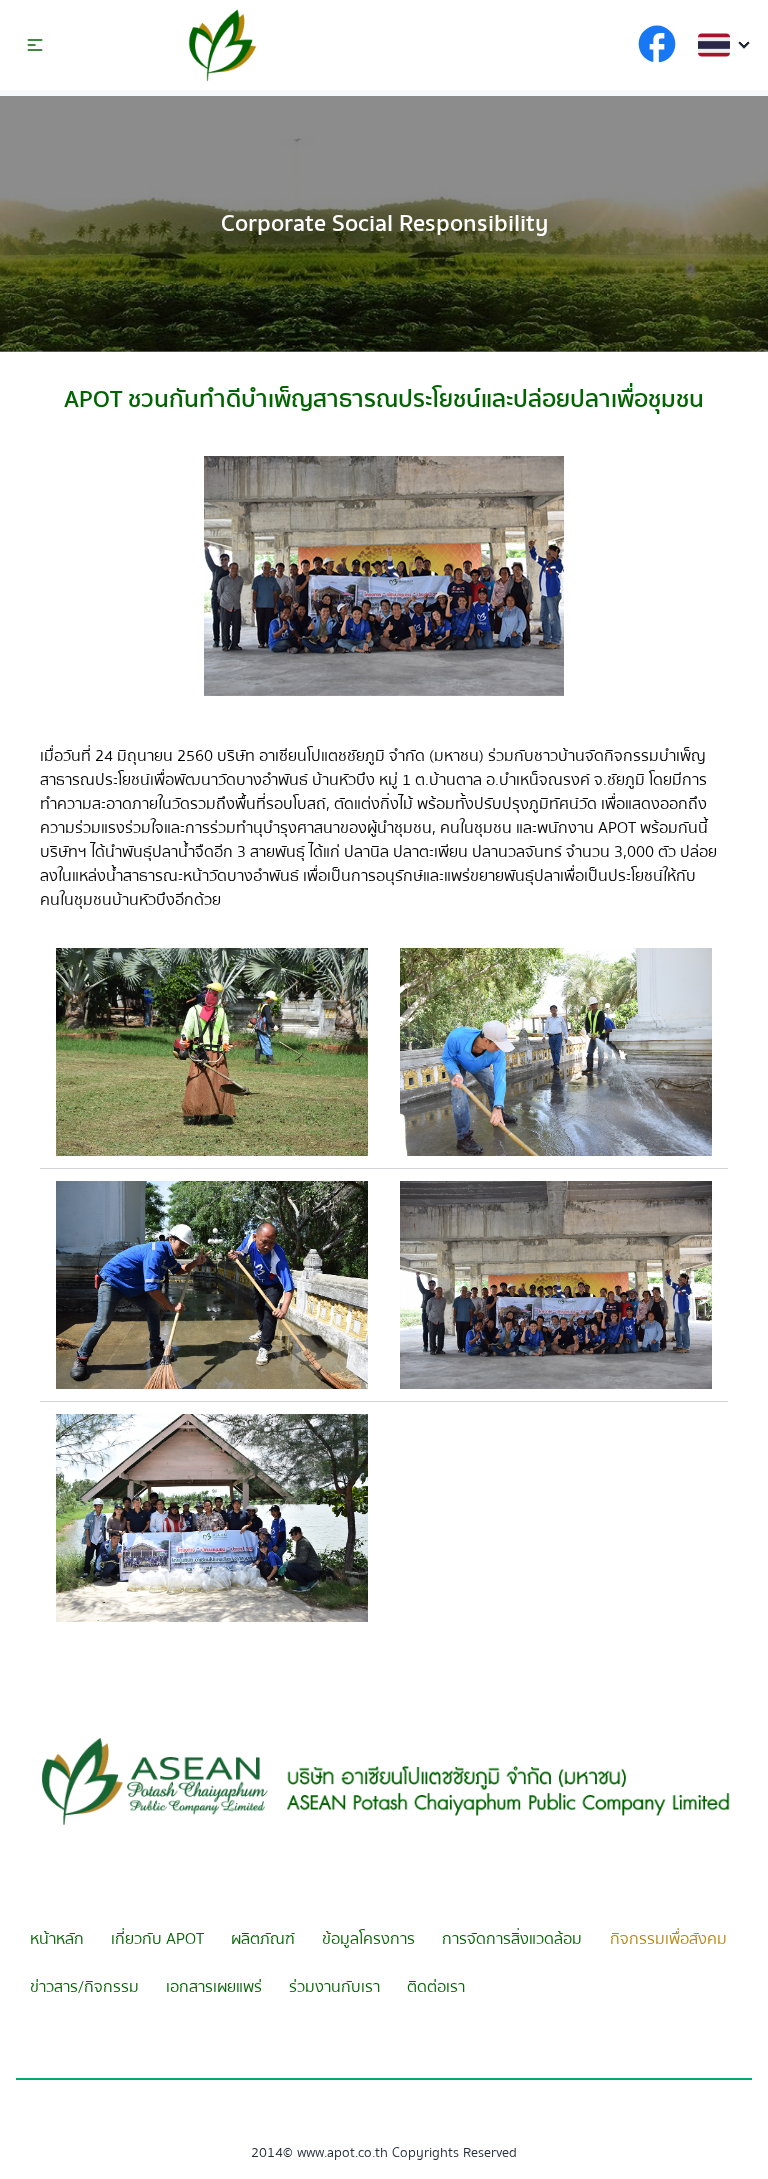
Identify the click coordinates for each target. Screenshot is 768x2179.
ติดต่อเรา (436, 1987)
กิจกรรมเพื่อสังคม (668, 1939)
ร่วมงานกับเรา (334, 1987)
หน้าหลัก (57, 1939)
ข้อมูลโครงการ (368, 1939)
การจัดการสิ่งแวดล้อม (512, 1939)
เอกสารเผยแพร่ (214, 1987)
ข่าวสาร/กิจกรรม (84, 1987)
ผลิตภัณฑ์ (263, 1939)
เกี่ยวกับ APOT (157, 1939)
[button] (35, 45)
